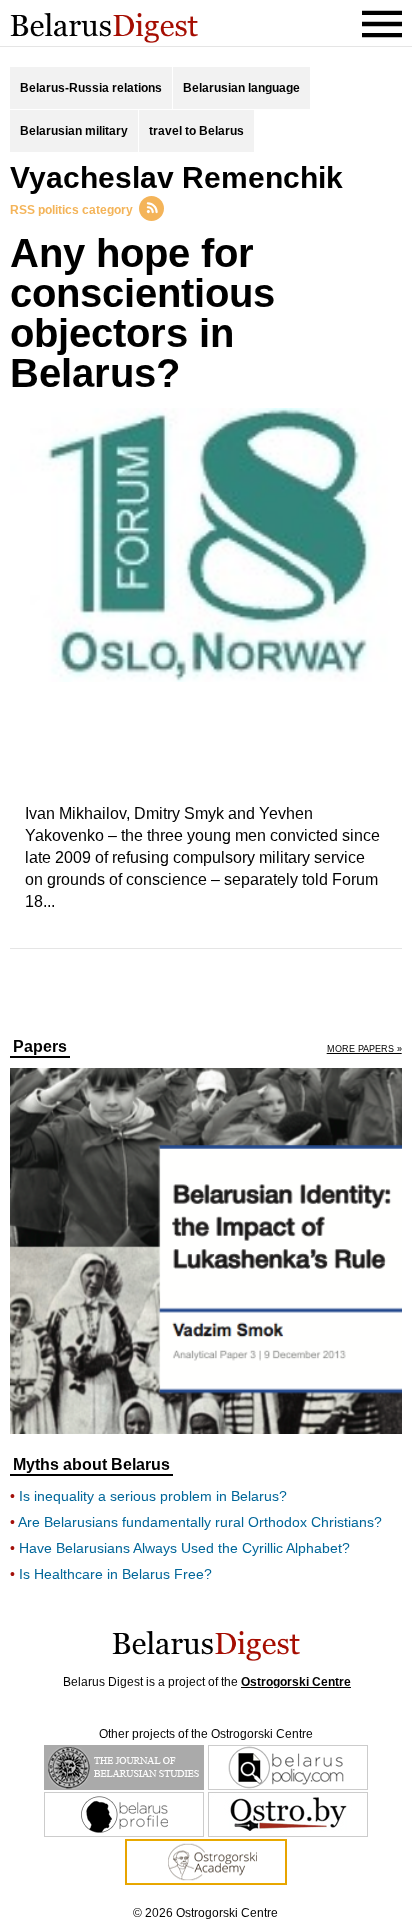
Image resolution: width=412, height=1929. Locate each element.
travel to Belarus (196, 131)
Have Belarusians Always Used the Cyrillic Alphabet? (184, 1548)
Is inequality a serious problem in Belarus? (153, 1496)
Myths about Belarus (91, 1465)
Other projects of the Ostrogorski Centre (206, 1734)
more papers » (364, 1049)
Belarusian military (74, 131)
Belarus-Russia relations (91, 88)
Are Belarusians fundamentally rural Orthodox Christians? (200, 1522)
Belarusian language (241, 88)
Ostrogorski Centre (296, 1682)
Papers (40, 1047)
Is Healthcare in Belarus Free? (115, 1574)
